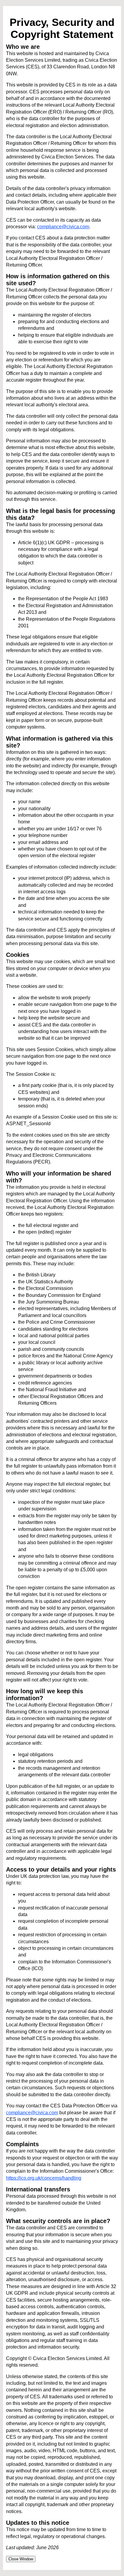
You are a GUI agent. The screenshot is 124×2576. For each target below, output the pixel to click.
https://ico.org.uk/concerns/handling (44, 2178)
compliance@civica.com (63, 227)
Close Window (21, 2559)
